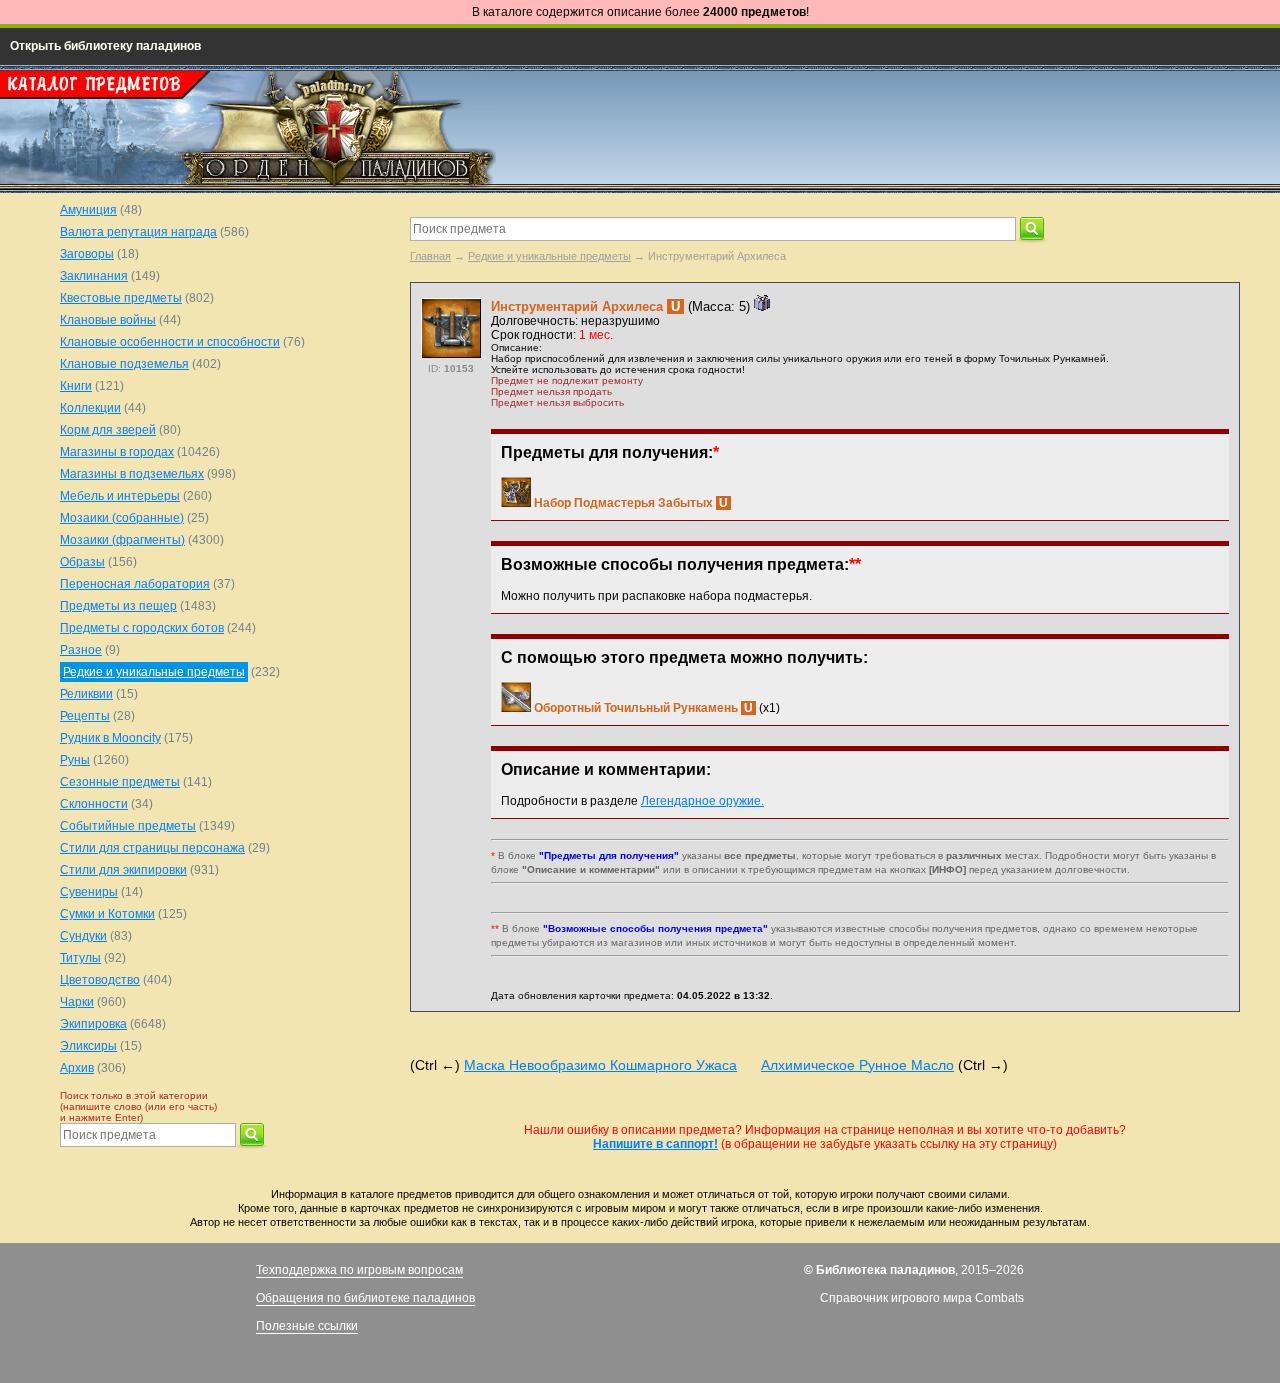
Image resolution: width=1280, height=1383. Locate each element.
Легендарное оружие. (702, 801)
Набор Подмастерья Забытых (623, 503)
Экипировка (93, 1024)
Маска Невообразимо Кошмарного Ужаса (600, 1065)
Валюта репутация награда (138, 232)
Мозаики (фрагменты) (122, 540)
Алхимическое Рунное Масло (857, 1065)
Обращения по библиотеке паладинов (365, 1298)
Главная (430, 256)
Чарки (77, 1002)
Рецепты (85, 716)
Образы (82, 562)
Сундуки (83, 936)
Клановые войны (108, 320)
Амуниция (88, 210)
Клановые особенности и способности (170, 342)
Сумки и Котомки (107, 914)
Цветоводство (100, 980)
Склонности (94, 804)
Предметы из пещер (118, 606)
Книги (76, 386)
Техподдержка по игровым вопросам (359, 1270)
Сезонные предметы (120, 782)
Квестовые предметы (121, 298)
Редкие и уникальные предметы (549, 256)
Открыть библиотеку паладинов (105, 46)
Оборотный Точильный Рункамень (636, 708)
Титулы (80, 958)
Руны (75, 760)
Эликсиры (88, 1046)
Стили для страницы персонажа (152, 848)
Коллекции (90, 408)
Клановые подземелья (124, 364)
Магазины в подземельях (132, 474)
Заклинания (94, 276)
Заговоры (87, 254)
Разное (81, 650)
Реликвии (86, 694)
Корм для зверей (108, 430)
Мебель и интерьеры (120, 496)
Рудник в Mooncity (110, 738)
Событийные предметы (128, 826)
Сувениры (89, 892)
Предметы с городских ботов (142, 628)
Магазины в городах (117, 452)
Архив (77, 1068)
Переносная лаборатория (135, 584)
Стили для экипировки (123, 870)
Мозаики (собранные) (122, 518)
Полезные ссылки (307, 1326)
